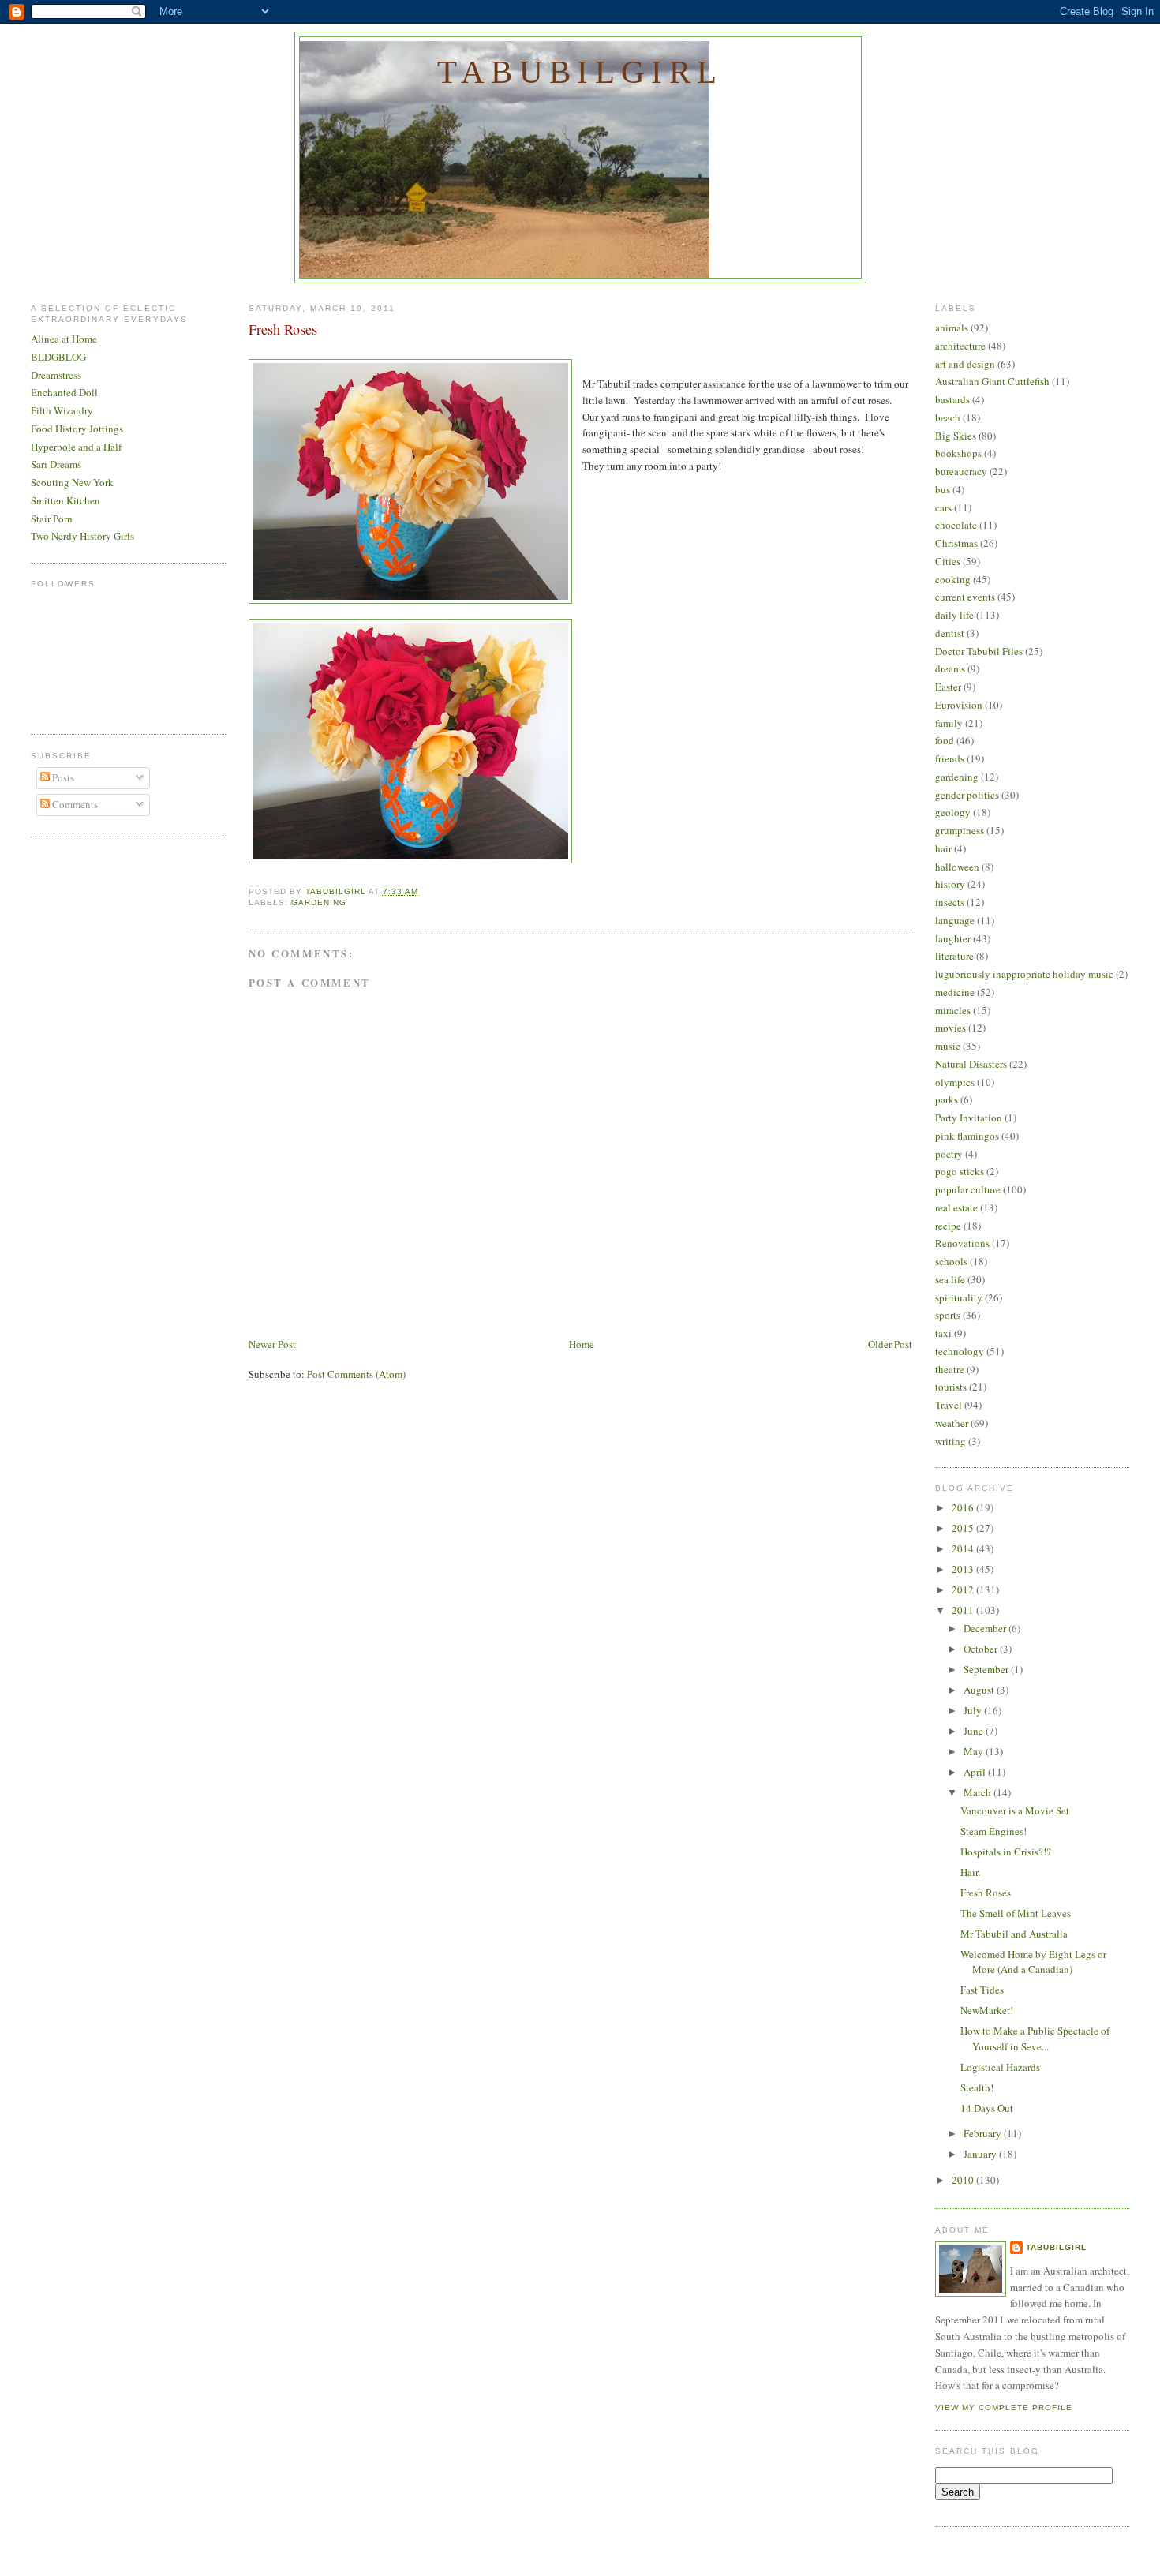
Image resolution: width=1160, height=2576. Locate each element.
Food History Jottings (77, 429)
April (976, 1772)
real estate (956, 1207)
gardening (319, 902)
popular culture (968, 1189)
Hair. (970, 1872)
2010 (964, 2180)
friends (950, 758)
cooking (953, 579)
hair (943, 848)
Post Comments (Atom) (356, 1374)
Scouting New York (72, 482)
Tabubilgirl (580, 72)
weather (952, 1423)
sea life (950, 1279)
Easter (948, 687)
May (975, 1751)
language (955, 920)
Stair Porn (52, 519)
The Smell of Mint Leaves (1016, 1913)
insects (950, 902)
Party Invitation (969, 1118)
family (949, 723)
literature (954, 956)
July (974, 1710)
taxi (943, 1333)
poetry (949, 1154)
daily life (954, 615)
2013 (964, 1569)
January (981, 2154)
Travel (949, 1405)
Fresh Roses (986, 1893)
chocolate (956, 525)
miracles (953, 1010)
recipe (948, 1226)
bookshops (958, 453)
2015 (964, 1528)
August (980, 1690)
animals (952, 328)
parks (947, 1099)
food (945, 740)
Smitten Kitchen (65, 500)
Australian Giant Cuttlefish (992, 381)
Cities (948, 561)
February (984, 2133)
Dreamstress (56, 375)
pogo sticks (960, 1171)
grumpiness (960, 830)
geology (953, 812)
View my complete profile (1004, 2408)
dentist (950, 633)
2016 (964, 1507)
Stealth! (977, 2087)
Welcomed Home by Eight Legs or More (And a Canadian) (1033, 1962)
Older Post (890, 1344)
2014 (964, 1548)
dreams (950, 668)
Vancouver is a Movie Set (1015, 1810)
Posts (62, 777)
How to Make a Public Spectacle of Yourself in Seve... (1035, 2039)
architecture (960, 346)
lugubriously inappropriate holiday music (1024, 974)
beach (948, 417)
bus (943, 489)
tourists (951, 1387)
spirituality (959, 1297)
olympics (955, 1082)
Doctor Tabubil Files (979, 651)
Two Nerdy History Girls (82, 536)
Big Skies (956, 436)
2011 (964, 1610)
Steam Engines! (993, 1831)
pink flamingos (967, 1136)
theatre (950, 1369)
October (982, 1649)
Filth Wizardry (62, 410)
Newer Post (272, 1344)
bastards (952, 399)
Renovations (962, 1243)
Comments (74, 804)
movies (950, 1028)
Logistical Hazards (1000, 2067)
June (975, 1731)
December (986, 1628)
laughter (953, 938)
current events (965, 597)
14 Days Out (987, 2108)
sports (948, 1315)
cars (943, 507)
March (979, 1792)
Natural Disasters (971, 1064)
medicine (955, 992)
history (950, 884)
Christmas (956, 543)
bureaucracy (961, 471)
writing (950, 1441)
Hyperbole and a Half (76, 447)
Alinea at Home (64, 339)
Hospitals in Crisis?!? (1006, 1851)
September (987, 1669)
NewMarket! (987, 2010)
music (948, 1046)
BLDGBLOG (58, 357)
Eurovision (959, 705)
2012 (964, 1589)
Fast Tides (982, 1990)
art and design (965, 364)
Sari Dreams (56, 464)
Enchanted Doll (64, 392)
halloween (957, 867)
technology (960, 1351)
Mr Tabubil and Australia (1014, 1934)
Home (582, 1344)
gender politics (967, 795)
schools (951, 1261)
